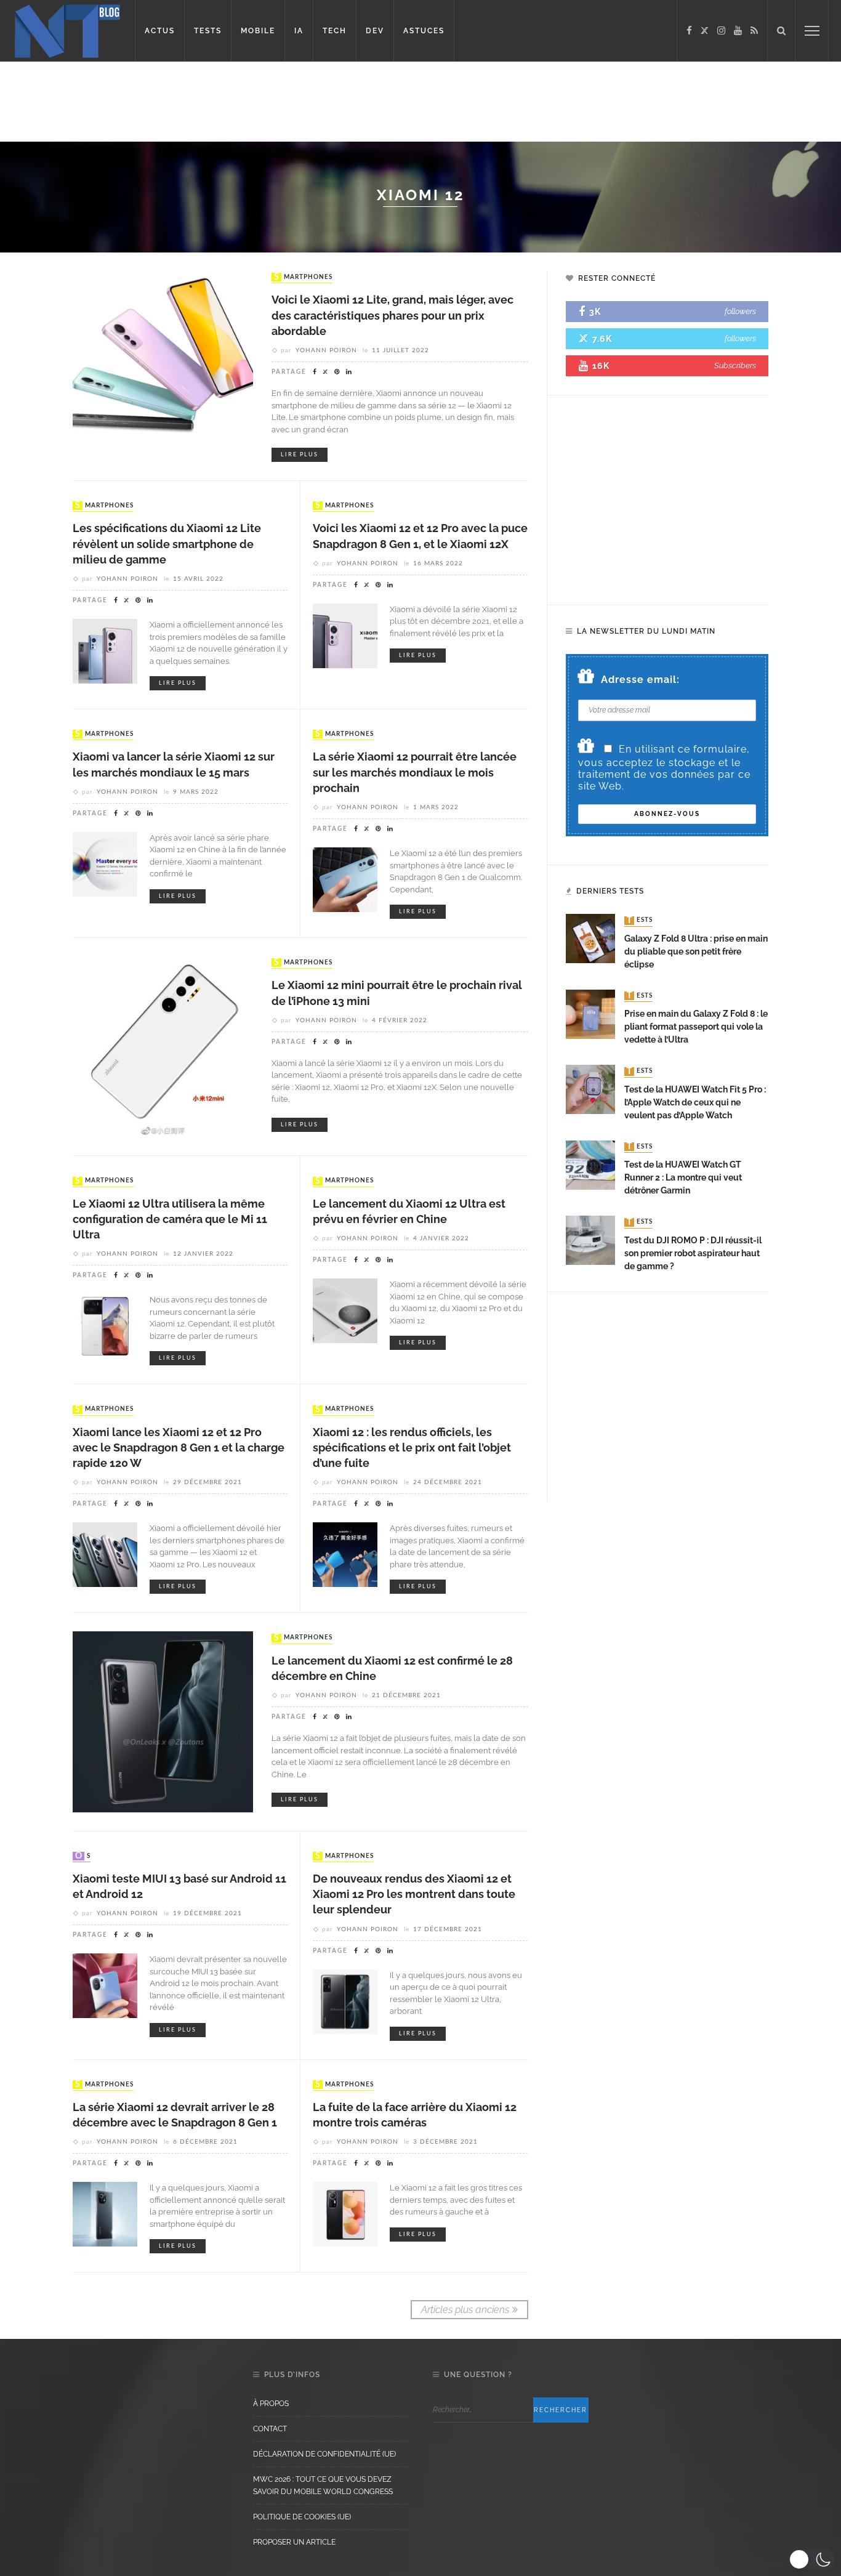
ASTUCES (424, 31)
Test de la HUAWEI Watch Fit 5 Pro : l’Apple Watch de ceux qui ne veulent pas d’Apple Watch (695, 1102)
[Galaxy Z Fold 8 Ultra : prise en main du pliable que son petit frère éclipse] (590, 938)
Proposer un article (294, 2542)
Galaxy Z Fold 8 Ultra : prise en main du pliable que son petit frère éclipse (696, 951)
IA (299, 31)
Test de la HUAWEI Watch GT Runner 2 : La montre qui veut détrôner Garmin (683, 1177)
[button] (812, 2559)
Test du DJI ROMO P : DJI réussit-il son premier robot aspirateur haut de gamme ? (693, 1253)
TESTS (208, 31)
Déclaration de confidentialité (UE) (324, 2454)
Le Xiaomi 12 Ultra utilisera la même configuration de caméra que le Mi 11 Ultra (170, 1219)
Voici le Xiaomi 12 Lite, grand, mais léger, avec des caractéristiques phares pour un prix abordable (392, 315)
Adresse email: (640, 680)
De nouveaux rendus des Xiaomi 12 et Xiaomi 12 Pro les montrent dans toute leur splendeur (414, 1894)
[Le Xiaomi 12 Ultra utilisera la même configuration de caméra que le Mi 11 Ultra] (105, 1326)
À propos (271, 2404)
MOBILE (258, 31)
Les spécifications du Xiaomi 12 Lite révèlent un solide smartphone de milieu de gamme (167, 543)
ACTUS (160, 31)
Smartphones (303, 277)
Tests (640, 921)
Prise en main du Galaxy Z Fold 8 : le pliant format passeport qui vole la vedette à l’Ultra (696, 1027)
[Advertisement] (236, 102)
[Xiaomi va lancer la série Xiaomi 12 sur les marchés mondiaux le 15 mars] (105, 863)
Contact (270, 2429)
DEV (375, 31)
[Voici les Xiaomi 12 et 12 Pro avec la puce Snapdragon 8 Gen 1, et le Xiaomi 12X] (345, 635)
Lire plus (300, 455)
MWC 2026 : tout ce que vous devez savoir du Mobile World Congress (323, 2485)
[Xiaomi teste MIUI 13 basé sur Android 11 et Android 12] (105, 1985)
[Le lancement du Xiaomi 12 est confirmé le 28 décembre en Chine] (163, 1721)
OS (83, 1856)
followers (740, 311)
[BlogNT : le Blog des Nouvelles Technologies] (67, 30)
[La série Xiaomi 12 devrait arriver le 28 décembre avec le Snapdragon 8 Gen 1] (105, 2214)
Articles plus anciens (465, 2310)
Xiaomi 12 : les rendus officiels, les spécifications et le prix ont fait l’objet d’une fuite (412, 1447)
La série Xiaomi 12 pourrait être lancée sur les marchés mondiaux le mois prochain (415, 772)
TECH (335, 31)
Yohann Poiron (326, 350)
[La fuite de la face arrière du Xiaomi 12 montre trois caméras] (345, 2214)
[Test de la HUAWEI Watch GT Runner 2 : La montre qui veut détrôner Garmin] (590, 1164)
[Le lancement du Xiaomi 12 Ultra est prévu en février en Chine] (345, 1310)
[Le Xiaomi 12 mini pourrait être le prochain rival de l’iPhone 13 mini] (163, 1046)
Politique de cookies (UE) (302, 2517)
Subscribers (735, 365)
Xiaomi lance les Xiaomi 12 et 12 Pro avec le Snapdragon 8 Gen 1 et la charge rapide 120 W (179, 1447)
